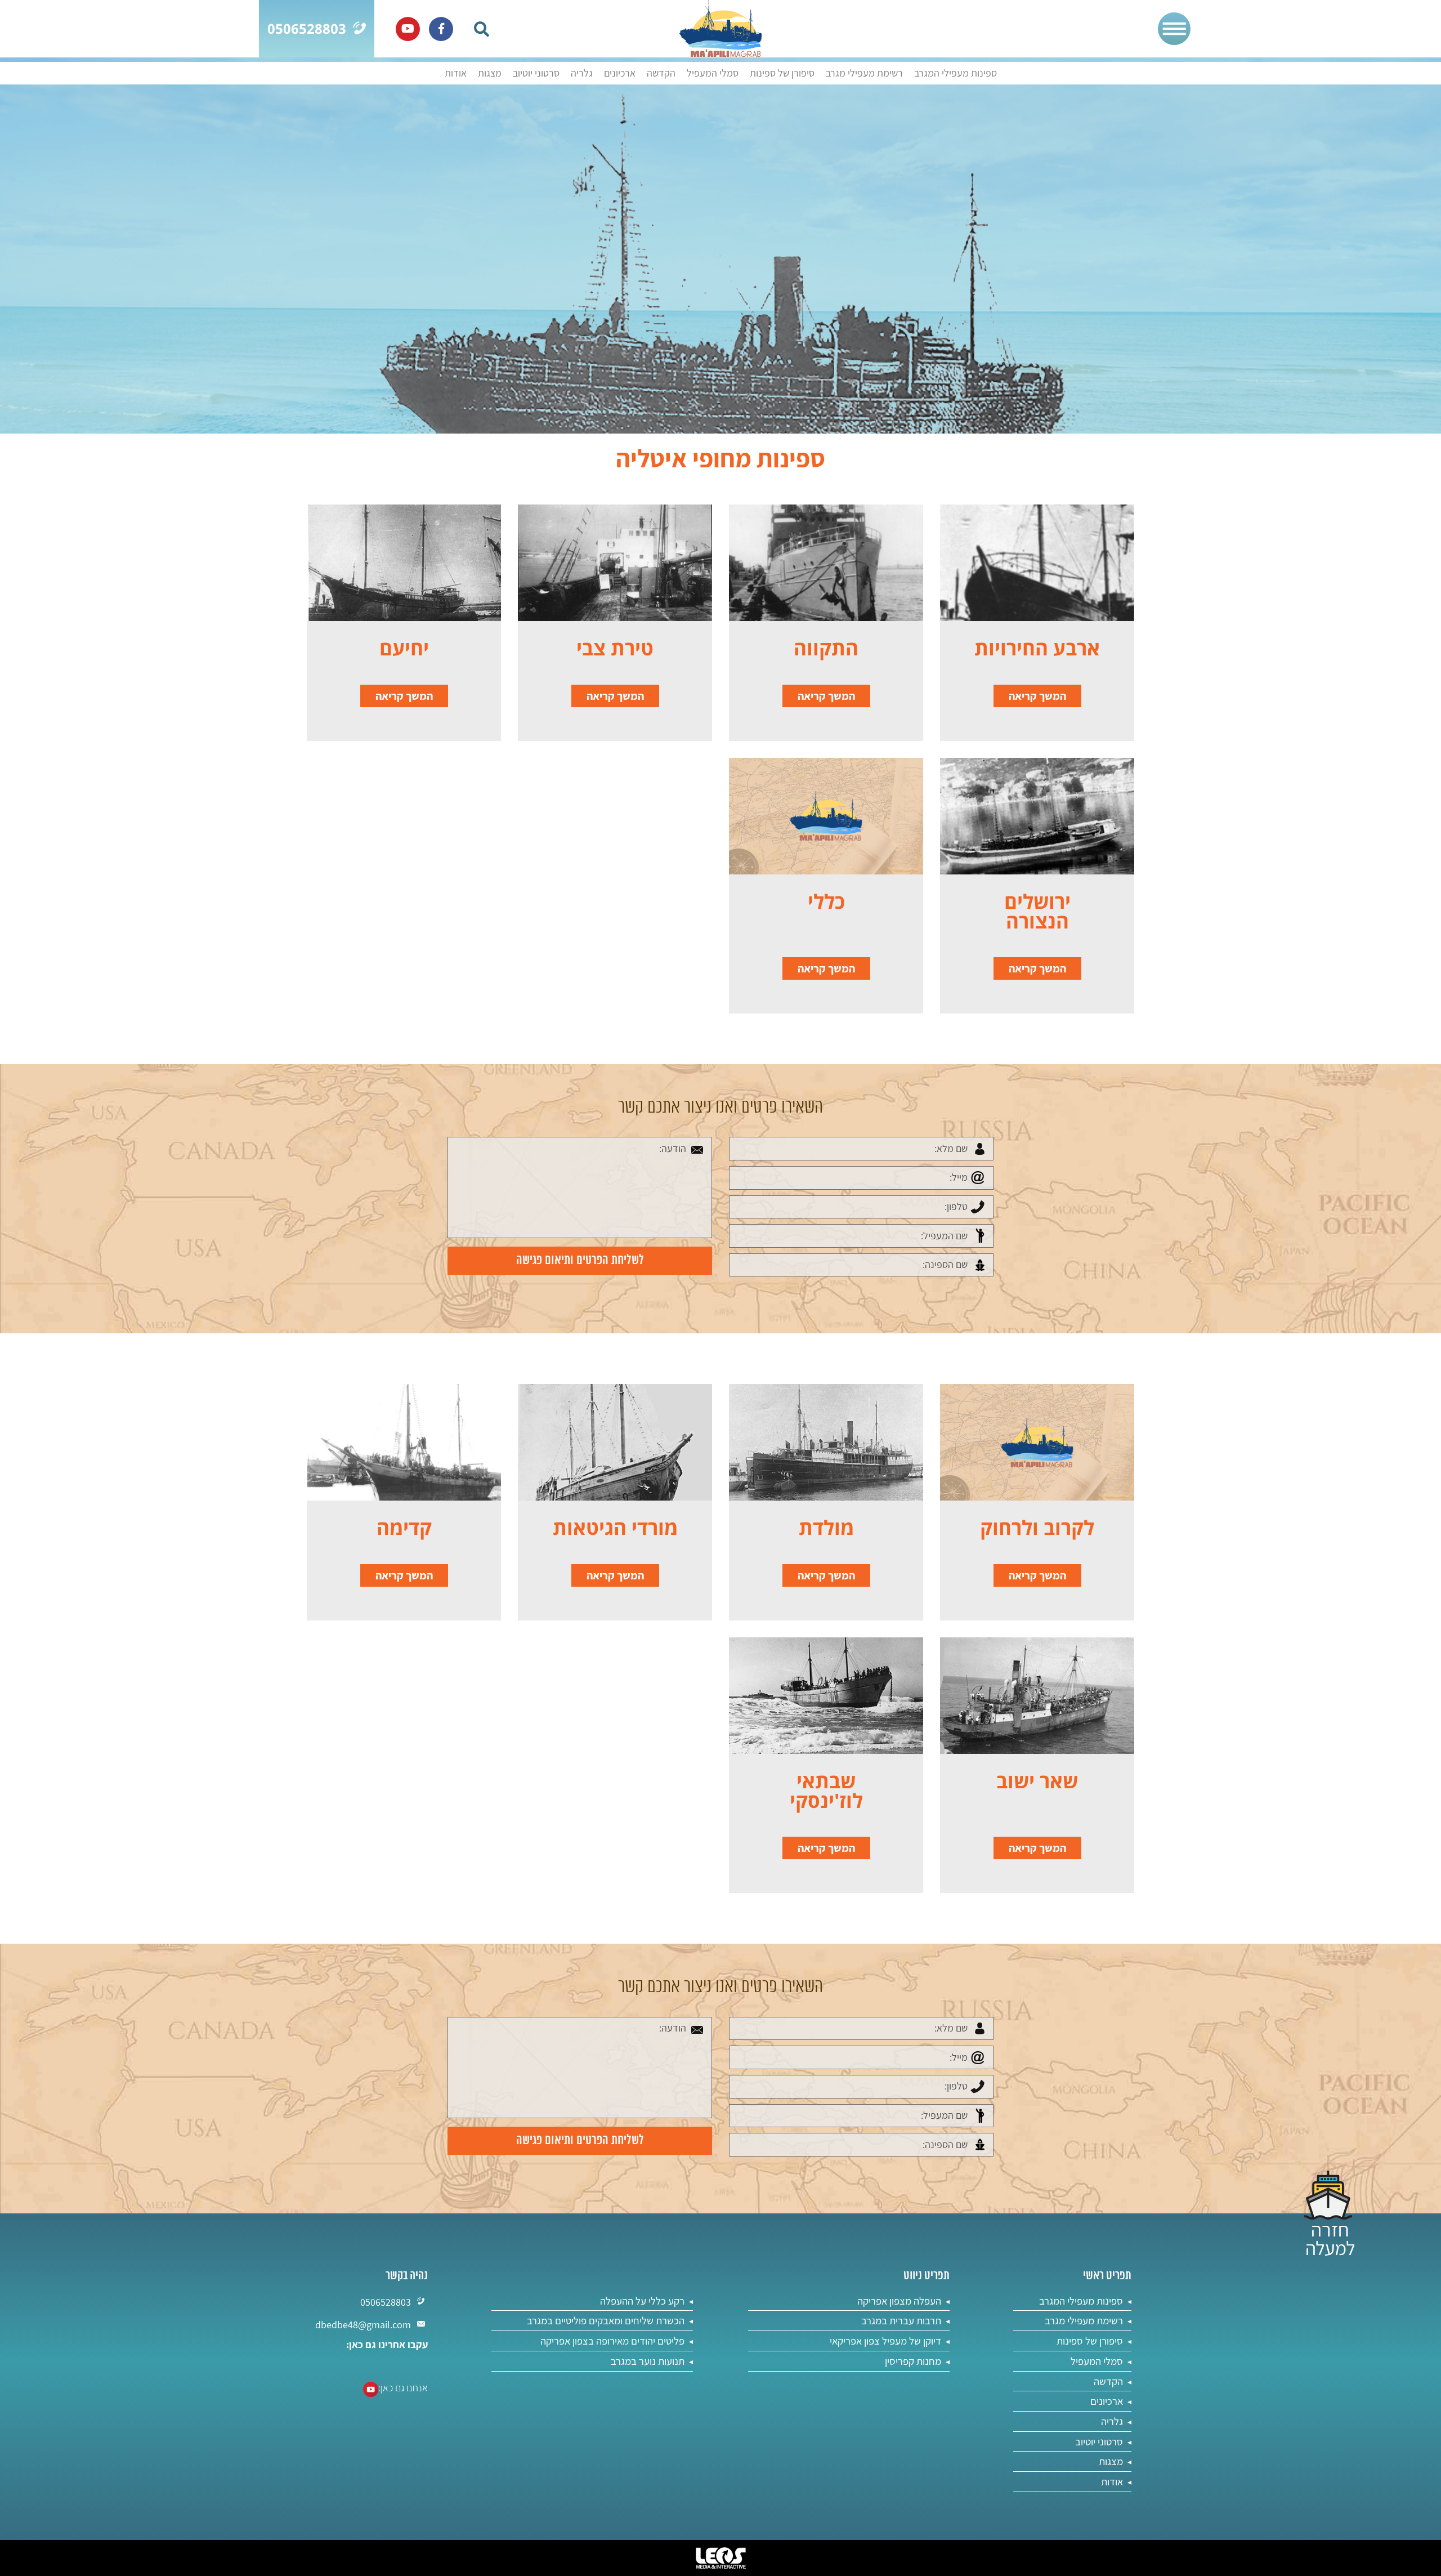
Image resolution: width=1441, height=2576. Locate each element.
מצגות (490, 73)
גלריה (582, 73)
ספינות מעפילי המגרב (956, 73)
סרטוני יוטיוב (536, 73)
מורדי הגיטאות (615, 1527)
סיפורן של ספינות (782, 73)
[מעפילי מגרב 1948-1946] (721, 29)
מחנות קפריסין (913, 2361)
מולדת (826, 1527)
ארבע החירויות (1037, 648)
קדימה (404, 1527)
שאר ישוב (1037, 1781)
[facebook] (441, 29)
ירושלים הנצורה (1037, 911)
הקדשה (661, 73)
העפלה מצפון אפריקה (899, 2301)
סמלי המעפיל (713, 73)
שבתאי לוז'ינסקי (826, 1791)
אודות (456, 73)
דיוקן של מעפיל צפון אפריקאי (885, 2341)
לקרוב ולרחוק (1037, 1527)
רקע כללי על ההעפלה (642, 2301)
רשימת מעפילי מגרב (864, 73)
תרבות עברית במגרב (901, 2320)
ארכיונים (620, 73)
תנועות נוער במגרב (648, 2361)
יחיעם (404, 648)
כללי (826, 901)
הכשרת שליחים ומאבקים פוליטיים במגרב (606, 2320)
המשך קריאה (1037, 696)
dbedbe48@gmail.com (363, 2325)
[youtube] (408, 29)
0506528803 (386, 2302)
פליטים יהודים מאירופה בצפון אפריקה (612, 2341)
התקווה (826, 648)
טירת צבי (615, 648)
